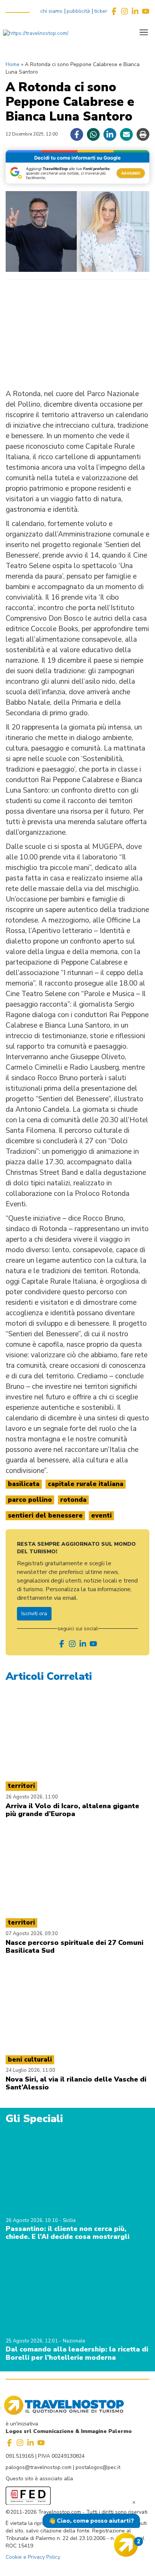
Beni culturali (30, 2060)
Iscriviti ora (34, 1614)
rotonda (73, 1500)
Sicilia (69, 2220)
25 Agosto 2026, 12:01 (32, 2341)
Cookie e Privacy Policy (33, 2557)
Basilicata (24, 1484)
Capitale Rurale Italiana (86, 1484)
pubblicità (78, 11)
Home (13, 64)
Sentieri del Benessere (45, 1516)
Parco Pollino (30, 1500)
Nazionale (74, 2341)
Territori (21, 1786)
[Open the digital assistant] (126, 2545)
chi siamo (51, 11)
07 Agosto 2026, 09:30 (32, 1934)
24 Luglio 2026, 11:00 (30, 2070)
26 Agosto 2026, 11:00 (32, 1797)
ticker (101, 11)
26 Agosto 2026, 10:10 (32, 2220)
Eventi (101, 1516)
